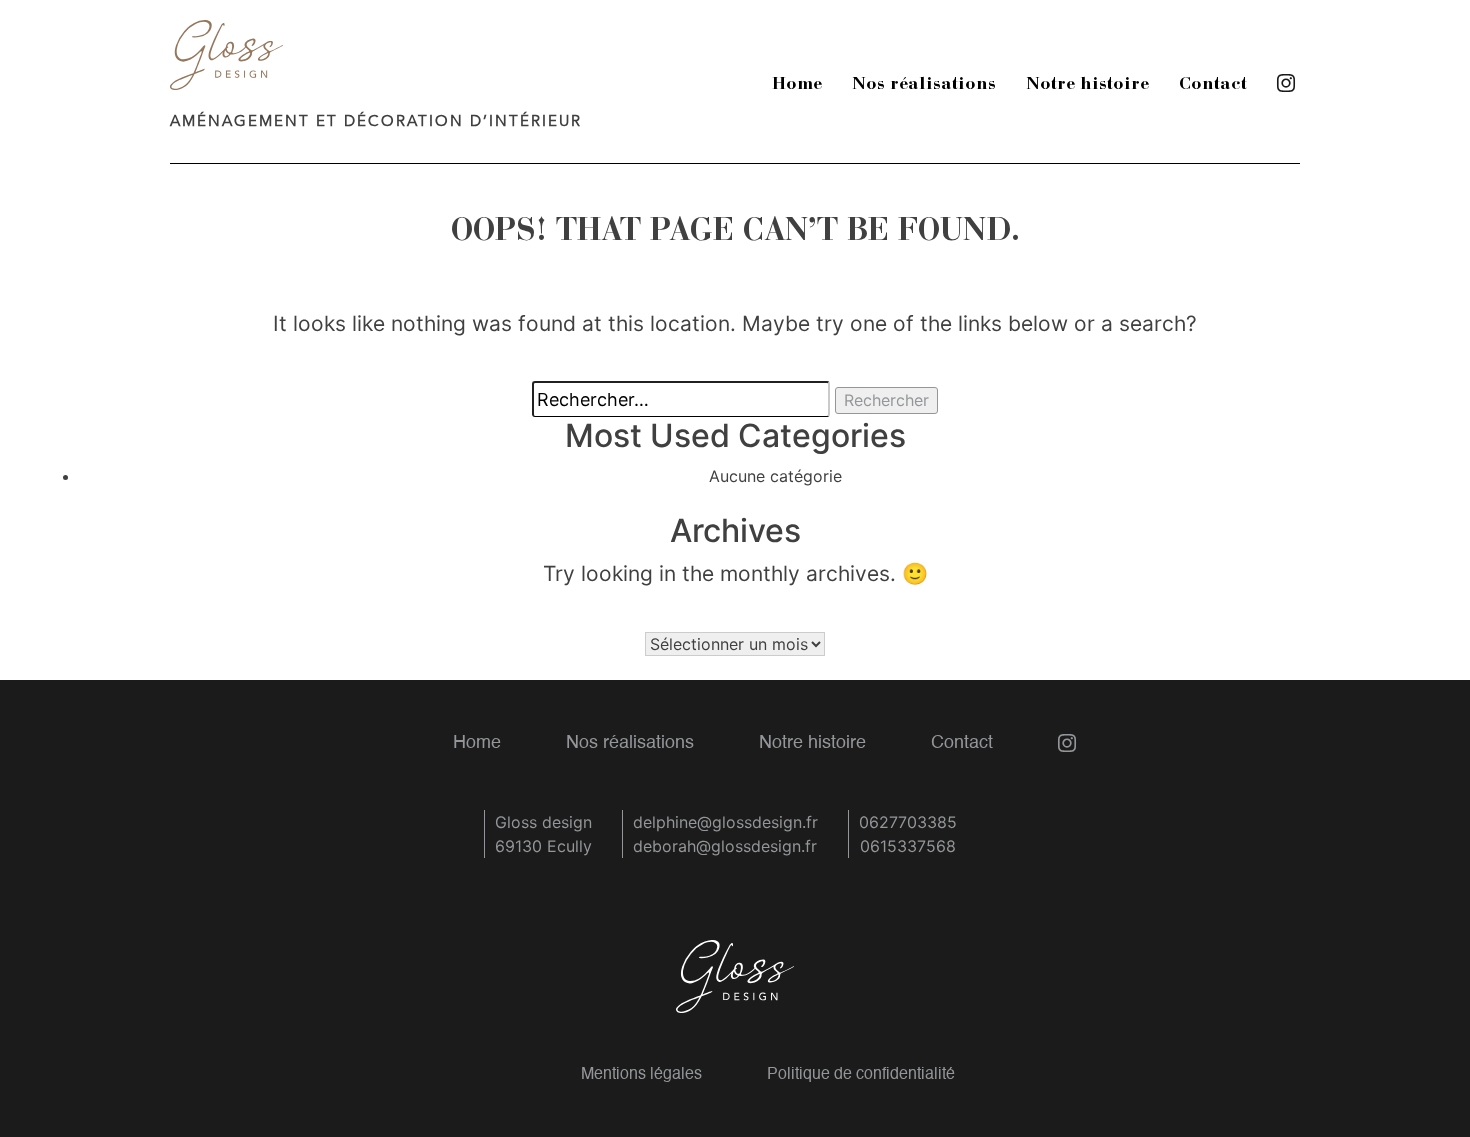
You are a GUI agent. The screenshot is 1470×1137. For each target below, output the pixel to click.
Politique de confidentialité (861, 1075)
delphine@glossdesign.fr (725, 822)
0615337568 (908, 846)
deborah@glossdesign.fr (725, 846)
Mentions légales (641, 1075)
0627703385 (908, 822)
